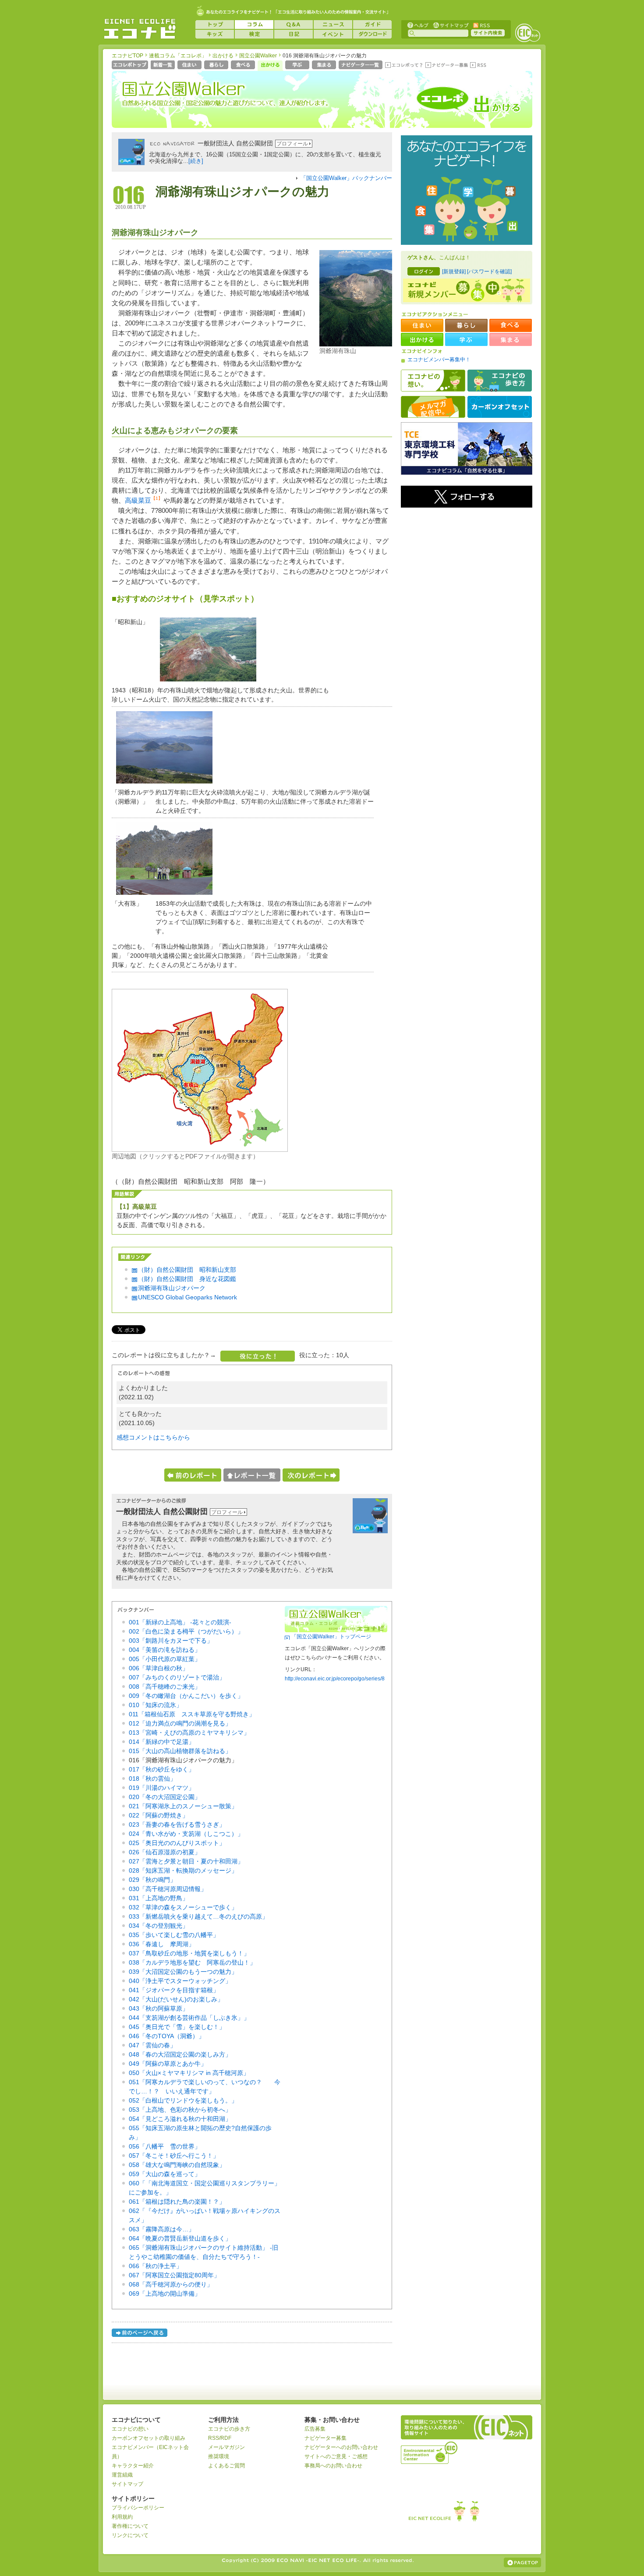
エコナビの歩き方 (500, 381)
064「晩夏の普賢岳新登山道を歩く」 (180, 2238)
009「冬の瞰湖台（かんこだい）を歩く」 (186, 1696)
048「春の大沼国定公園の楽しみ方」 (180, 2054)
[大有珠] (162, 897)
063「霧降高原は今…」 (162, 2229)
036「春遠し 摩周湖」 (162, 1944)
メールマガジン (226, 2447)
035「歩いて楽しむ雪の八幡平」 (174, 1935)
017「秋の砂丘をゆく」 (162, 1769)
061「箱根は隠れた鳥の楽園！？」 (177, 2202)
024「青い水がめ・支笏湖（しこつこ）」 (186, 1834)
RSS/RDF (220, 2438)
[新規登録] (454, 272)
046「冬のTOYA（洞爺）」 (167, 2036)
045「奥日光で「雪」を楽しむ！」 (177, 2027)
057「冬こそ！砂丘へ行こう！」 (174, 2156)
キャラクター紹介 (133, 2466)
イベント (333, 34)
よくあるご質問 (226, 2466)
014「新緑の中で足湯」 (162, 1742)
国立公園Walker (258, 56)
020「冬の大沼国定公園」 (165, 1797)
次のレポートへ (311, 1475)
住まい (190, 66)
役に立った (258, 1356)
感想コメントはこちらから (153, 1437)
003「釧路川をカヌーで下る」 (171, 1641)
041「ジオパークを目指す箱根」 (174, 1990)
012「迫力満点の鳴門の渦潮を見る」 (180, 1723)
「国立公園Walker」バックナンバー (346, 178)
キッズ (215, 34)
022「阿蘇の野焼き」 (159, 1815)
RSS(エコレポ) (479, 66)
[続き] (196, 161)
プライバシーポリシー (138, 2508)
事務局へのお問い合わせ (333, 2466)
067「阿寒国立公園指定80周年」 (174, 2275)
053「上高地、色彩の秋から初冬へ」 (180, 2110)
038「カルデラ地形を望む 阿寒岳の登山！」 (192, 1962)
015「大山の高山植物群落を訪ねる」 (180, 1751)
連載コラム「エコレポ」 (178, 56)
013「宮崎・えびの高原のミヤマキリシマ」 (189, 1733)
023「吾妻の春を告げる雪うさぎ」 (177, 1824)
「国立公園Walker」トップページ (331, 1637)
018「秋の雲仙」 (152, 1778)
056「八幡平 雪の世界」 (165, 2146)
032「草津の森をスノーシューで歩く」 (183, 1907)
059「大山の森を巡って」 (165, 2174)
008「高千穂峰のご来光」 (165, 1687)
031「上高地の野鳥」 (159, 1898)
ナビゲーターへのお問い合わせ (341, 2447)
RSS (481, 25)
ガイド (372, 25)
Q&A (294, 25)
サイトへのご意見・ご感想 (336, 2456)
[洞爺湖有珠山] (356, 344)
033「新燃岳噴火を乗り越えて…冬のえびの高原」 (198, 1916)
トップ (215, 25)
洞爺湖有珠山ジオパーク (172, 1288)
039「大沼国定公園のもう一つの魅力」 (183, 1972)
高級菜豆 (138, 500)
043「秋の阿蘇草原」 (159, 2008)
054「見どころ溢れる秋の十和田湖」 (180, 2119)
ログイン (424, 271)
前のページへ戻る (140, 2334)
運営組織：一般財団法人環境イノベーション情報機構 (430, 2452)
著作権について (130, 2526)
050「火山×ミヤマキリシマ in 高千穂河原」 (189, 2073)
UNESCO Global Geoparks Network (188, 1297)
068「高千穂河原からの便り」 (171, 2284)
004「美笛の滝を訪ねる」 (165, 1650)
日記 (294, 34)
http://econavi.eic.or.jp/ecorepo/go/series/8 (335, 1679)
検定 (254, 34)
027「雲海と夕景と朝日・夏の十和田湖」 (186, 1861)
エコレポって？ (404, 66)
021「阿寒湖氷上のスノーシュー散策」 (183, 1806)
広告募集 (315, 2429)
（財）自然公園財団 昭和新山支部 (187, 1270)
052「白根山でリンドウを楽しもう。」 (183, 2100)
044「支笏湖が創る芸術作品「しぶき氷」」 (189, 2018)
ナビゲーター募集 (446, 66)
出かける (223, 56)
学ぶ (298, 66)
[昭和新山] (206, 684)
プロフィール (292, 144)
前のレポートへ (193, 1475)
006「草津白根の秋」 (159, 1668)
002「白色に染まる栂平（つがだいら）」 (186, 1631)
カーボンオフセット (500, 407)
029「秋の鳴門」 (152, 1880)
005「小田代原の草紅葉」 (165, 1659)
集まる (325, 66)
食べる (244, 66)
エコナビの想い (433, 381)
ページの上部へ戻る (522, 2562)
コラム (254, 25)
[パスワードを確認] (489, 272)
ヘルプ (418, 25)
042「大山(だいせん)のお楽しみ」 (176, 1999)
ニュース (333, 25)
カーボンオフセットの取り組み (149, 2438)
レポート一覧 (252, 1475)
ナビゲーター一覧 (361, 66)
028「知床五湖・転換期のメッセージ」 (183, 1870)
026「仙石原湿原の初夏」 (165, 1852)
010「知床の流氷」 (156, 1705)
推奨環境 (219, 2456)
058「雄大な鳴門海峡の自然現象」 (177, 2165)
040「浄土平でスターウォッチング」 (180, 1981)
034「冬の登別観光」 (159, 1926)
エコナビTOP (127, 56)
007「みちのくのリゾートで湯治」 (177, 1677)
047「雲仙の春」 (152, 2045)
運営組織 (122, 2475)
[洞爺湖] (162, 786)
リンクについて (130, 2535)
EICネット (527, 33)
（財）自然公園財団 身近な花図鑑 (187, 1279)
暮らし (217, 66)
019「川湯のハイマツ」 (162, 1788)
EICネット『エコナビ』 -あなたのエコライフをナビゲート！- (140, 29)
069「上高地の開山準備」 (165, 2294)
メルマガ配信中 (433, 407)
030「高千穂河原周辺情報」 (168, 1889)
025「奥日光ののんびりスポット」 (177, 1843)
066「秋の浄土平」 (156, 2266)
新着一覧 (164, 66)
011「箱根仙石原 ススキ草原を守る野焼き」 (192, 1714)
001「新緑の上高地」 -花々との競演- (180, 1622)
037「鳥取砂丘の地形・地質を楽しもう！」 (189, 1953)
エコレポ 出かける (463, 104)
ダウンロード (372, 34)
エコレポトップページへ (130, 66)
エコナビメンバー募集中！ (439, 360)
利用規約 (122, 2517)
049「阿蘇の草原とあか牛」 (168, 2064)
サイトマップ (450, 25)
